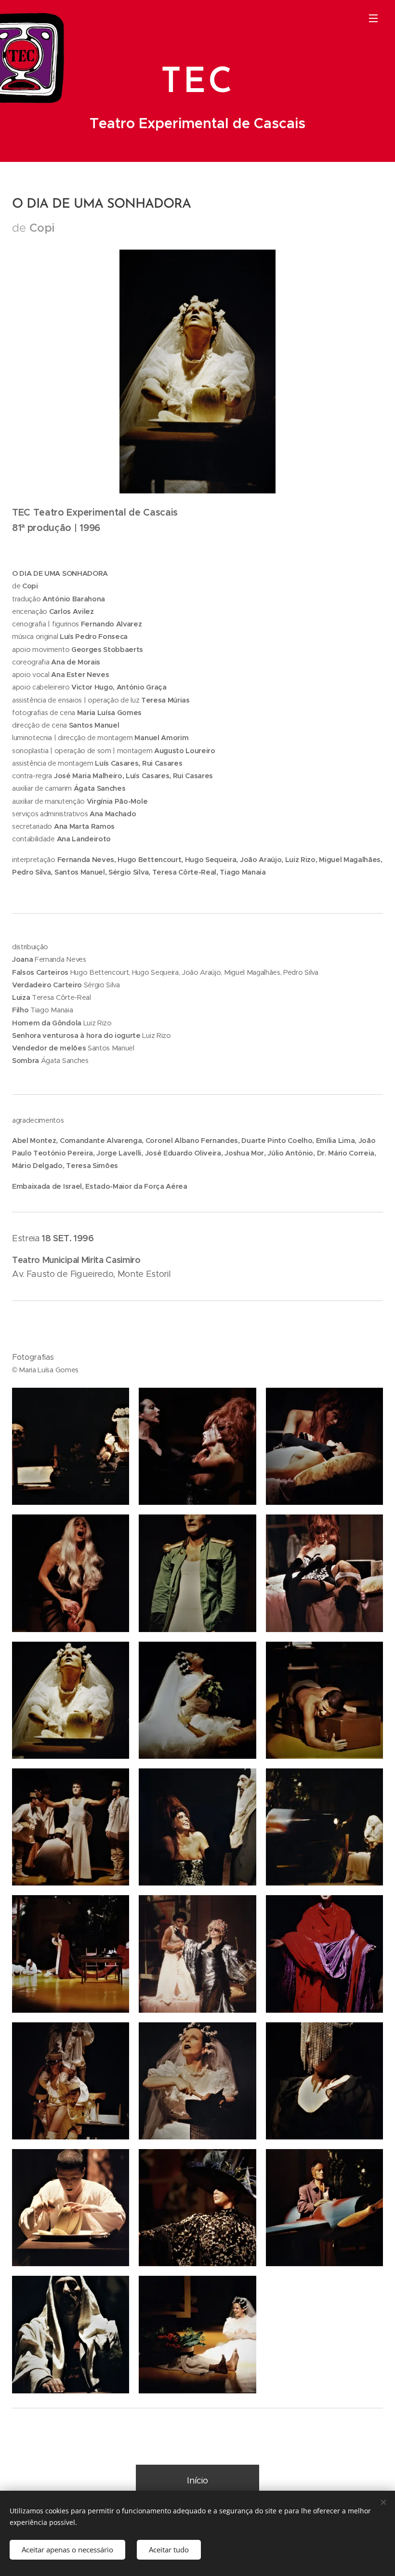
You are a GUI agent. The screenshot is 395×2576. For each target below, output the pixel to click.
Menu (373, 18)
